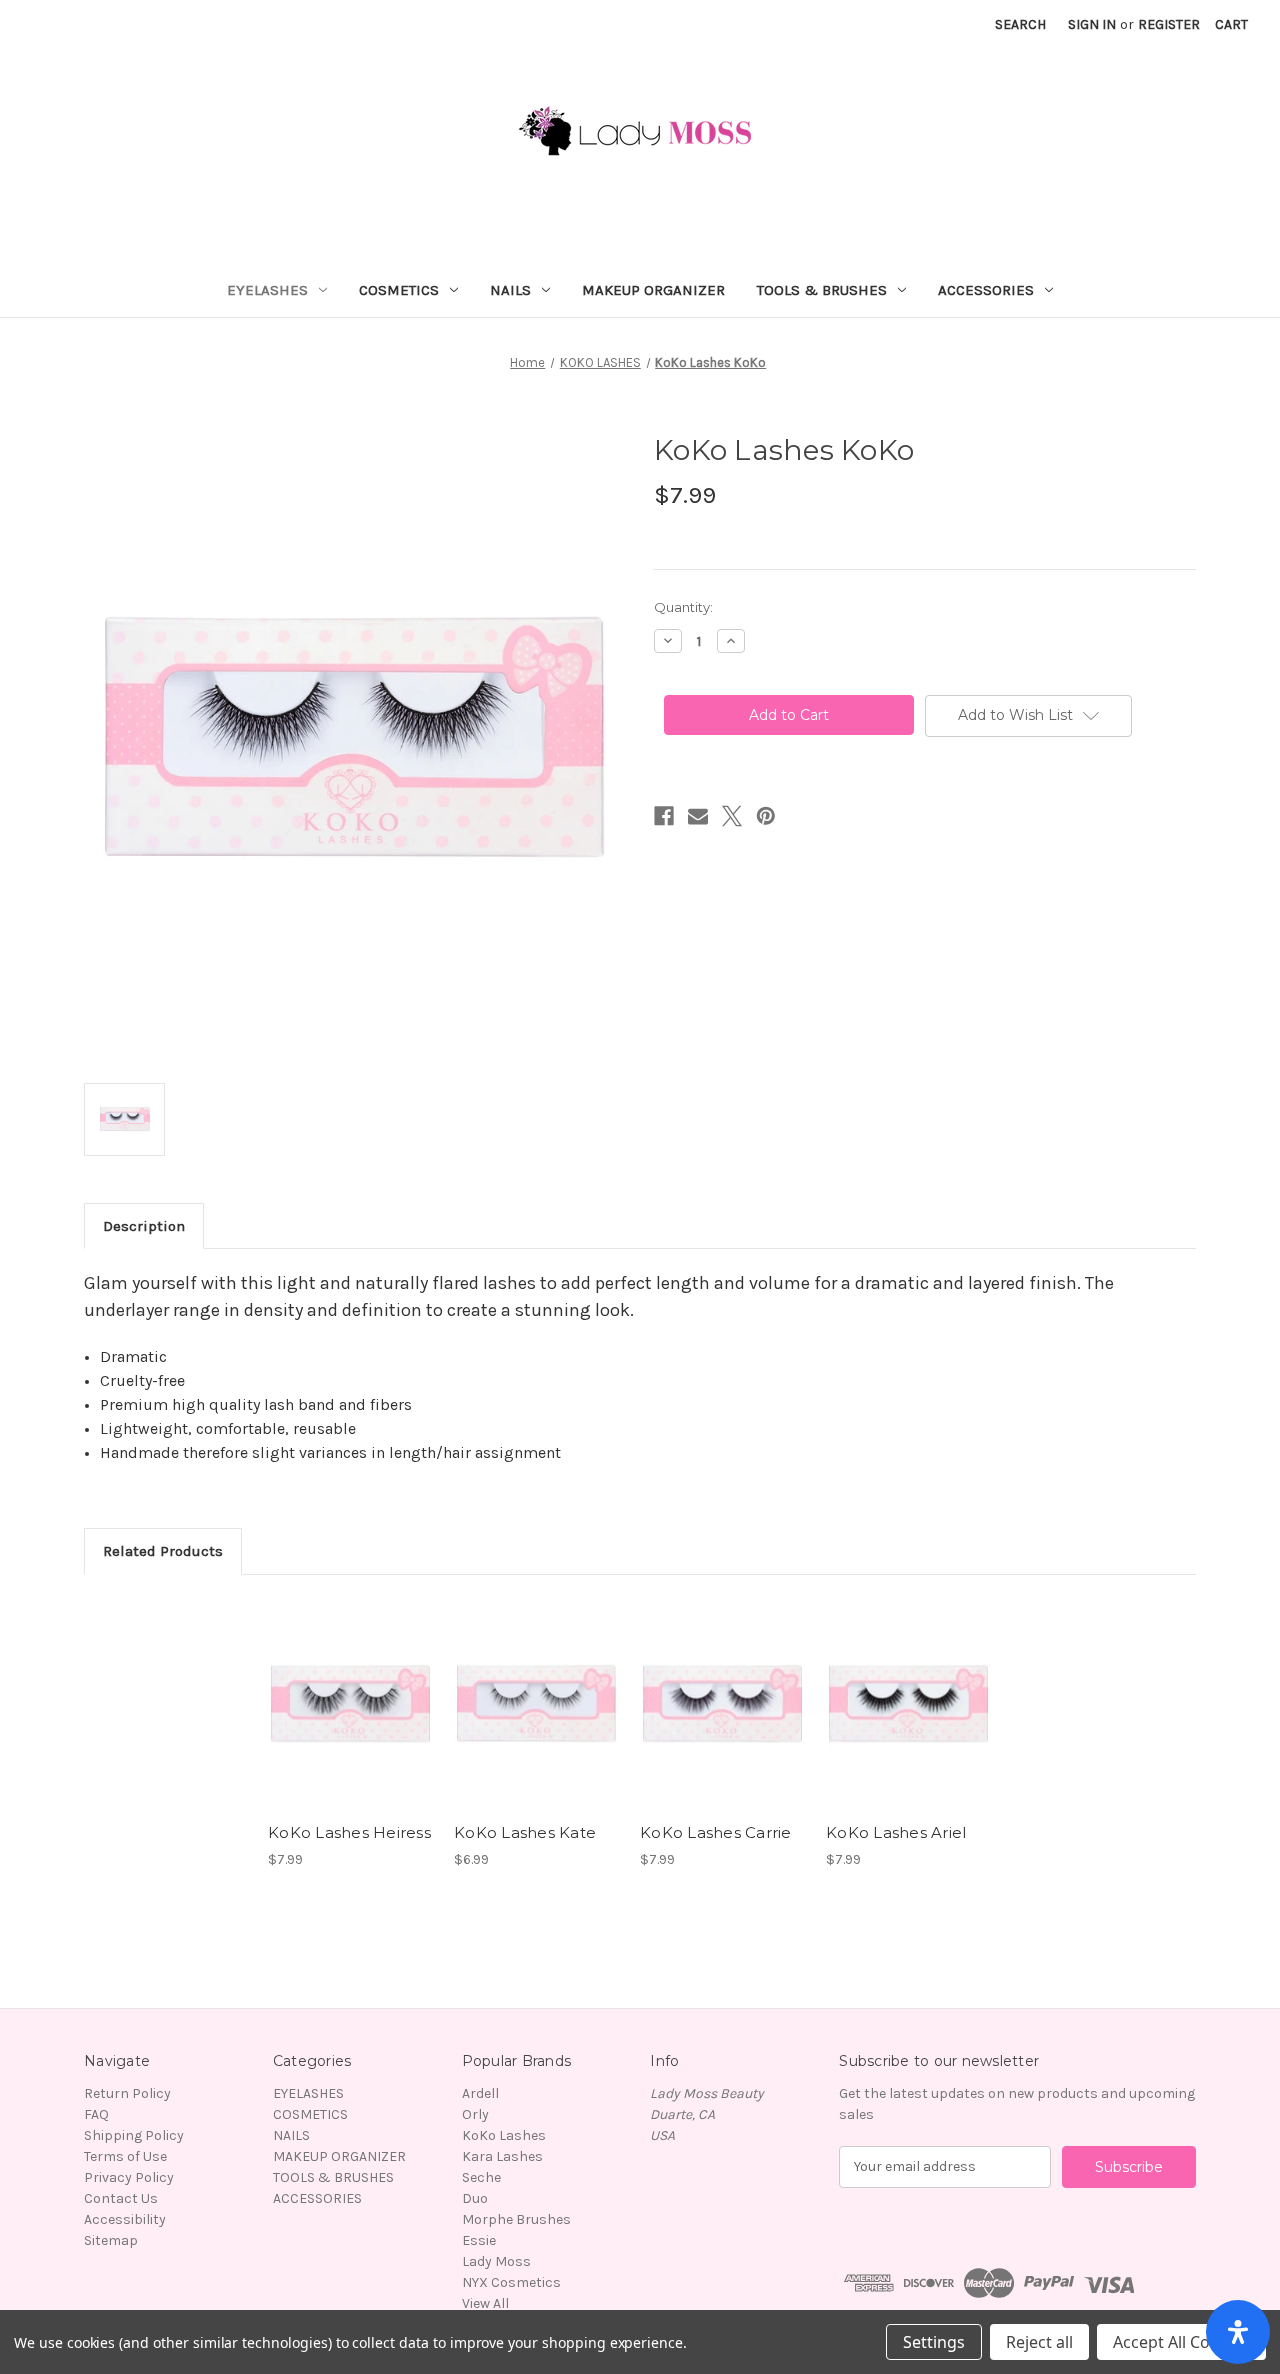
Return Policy (127, 2093)
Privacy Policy (129, 2177)
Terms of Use (125, 2156)
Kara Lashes (502, 2156)
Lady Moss (496, 2261)
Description (144, 1226)
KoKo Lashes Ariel (896, 1832)
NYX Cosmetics (511, 2282)
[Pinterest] (766, 816)
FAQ (96, 2114)
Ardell (480, 2093)
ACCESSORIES (986, 290)
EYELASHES (267, 290)
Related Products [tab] (163, 1551)
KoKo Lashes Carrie (716, 1832)
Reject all (1039, 2342)
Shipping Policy (134, 2135)
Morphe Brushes (516, 2219)
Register (1169, 24)
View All (485, 2303)
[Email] (698, 816)
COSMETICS (399, 290)
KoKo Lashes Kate (525, 1832)
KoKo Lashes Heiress (349, 1832)
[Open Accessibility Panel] (1238, 2332)
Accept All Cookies (1181, 2342)
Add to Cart (350, 1721)
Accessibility (125, 2219)
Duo (475, 2198)
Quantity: (683, 607)
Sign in (1092, 24)
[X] (732, 816)
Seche (481, 2177)
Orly (475, 2114)
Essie (479, 2240)
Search (1020, 24)
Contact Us (121, 2198)
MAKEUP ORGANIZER (653, 290)
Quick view (349, 1686)
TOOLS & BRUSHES (822, 290)
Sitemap (111, 2240)
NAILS (510, 290)
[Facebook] (664, 816)
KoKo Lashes (504, 2135)
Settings (934, 2342)
